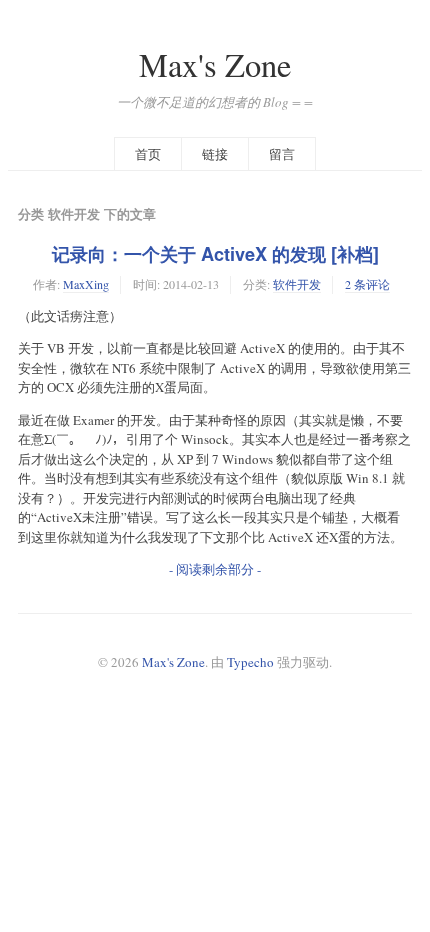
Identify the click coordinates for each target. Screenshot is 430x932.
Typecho (250, 662)
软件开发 (297, 284)
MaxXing (86, 284)
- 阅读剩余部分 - (215, 569)
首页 (148, 154)
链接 (215, 154)
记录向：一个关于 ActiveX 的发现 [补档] (215, 254)
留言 (282, 154)
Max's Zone (215, 64)
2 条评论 (367, 284)
